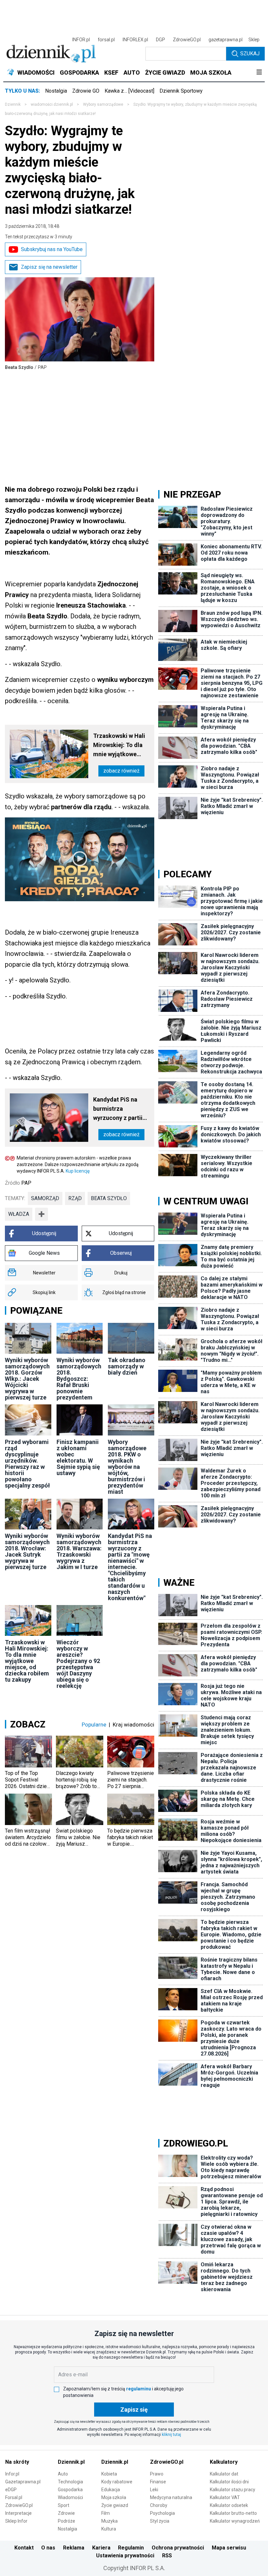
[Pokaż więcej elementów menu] (259, 73)
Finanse (158, 2482)
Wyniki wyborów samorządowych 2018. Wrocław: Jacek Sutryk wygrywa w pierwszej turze (27, 1551)
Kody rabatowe (117, 2482)
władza (19, 1214)
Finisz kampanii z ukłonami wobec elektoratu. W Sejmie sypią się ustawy (78, 1457)
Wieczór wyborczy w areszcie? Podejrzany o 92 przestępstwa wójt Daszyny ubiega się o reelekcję (78, 1664)
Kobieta (109, 2474)
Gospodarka (70, 2490)
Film (106, 2513)
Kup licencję (78, 1171)
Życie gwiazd (115, 2505)
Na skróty (17, 2462)
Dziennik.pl (71, 2462)
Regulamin (131, 2548)
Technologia (70, 2482)
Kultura (109, 2529)
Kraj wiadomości (134, 1725)
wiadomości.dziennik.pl (52, 104)
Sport (64, 2505)
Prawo (157, 2474)
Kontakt (24, 2548)
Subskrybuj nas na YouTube (52, 249)
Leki (154, 2490)
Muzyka (109, 2521)
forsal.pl (106, 40)
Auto (63, 2474)
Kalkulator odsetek (229, 2505)
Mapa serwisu (229, 2548)
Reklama (74, 2548)
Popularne (94, 1725)
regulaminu (139, 2389)
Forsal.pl (14, 2497)
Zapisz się (134, 2410)
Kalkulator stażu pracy (233, 2490)
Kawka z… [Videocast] (129, 91)
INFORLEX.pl (135, 40)
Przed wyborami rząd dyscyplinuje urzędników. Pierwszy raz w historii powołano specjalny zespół (27, 1464)
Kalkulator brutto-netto (233, 2513)
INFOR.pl (81, 40)
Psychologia (162, 2513)
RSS (167, 2556)
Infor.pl (12, 2474)
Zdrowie (66, 2513)
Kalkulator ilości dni (229, 2482)
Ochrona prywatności (178, 2548)
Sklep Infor (16, 2521)
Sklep (254, 40)
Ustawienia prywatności (125, 2556)
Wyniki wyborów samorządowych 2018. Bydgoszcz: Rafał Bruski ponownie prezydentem (79, 1379)
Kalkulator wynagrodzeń (235, 2521)
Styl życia (160, 2521)
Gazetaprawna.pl (23, 2482)
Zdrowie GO (86, 91)
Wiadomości (70, 2497)
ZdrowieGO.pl (187, 40)
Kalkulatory (224, 2462)
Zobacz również (121, 771)
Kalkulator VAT (225, 2497)
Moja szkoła (114, 2497)
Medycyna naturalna (171, 2497)
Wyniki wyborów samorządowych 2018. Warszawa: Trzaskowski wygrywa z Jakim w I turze (79, 1551)
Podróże (67, 2521)
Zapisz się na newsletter (49, 267)
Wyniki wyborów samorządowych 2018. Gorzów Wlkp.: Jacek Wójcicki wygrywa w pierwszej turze (27, 1379)
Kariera (101, 2548)
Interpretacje (18, 2513)
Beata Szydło (109, 1198)
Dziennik (13, 104)
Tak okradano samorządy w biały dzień (127, 1366)
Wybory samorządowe (103, 104)
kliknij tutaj (171, 2435)
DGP (160, 40)
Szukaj (250, 54)
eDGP (11, 2490)
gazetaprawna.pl (226, 40)
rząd (75, 1198)
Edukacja (111, 2490)
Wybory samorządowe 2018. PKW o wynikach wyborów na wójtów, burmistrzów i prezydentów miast (127, 1467)
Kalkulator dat (224, 2474)
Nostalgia (56, 91)
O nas (48, 2548)
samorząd (45, 1198)
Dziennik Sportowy (181, 91)
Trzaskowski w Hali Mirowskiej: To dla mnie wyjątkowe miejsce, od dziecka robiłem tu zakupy (120, 746)
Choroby (159, 2505)
